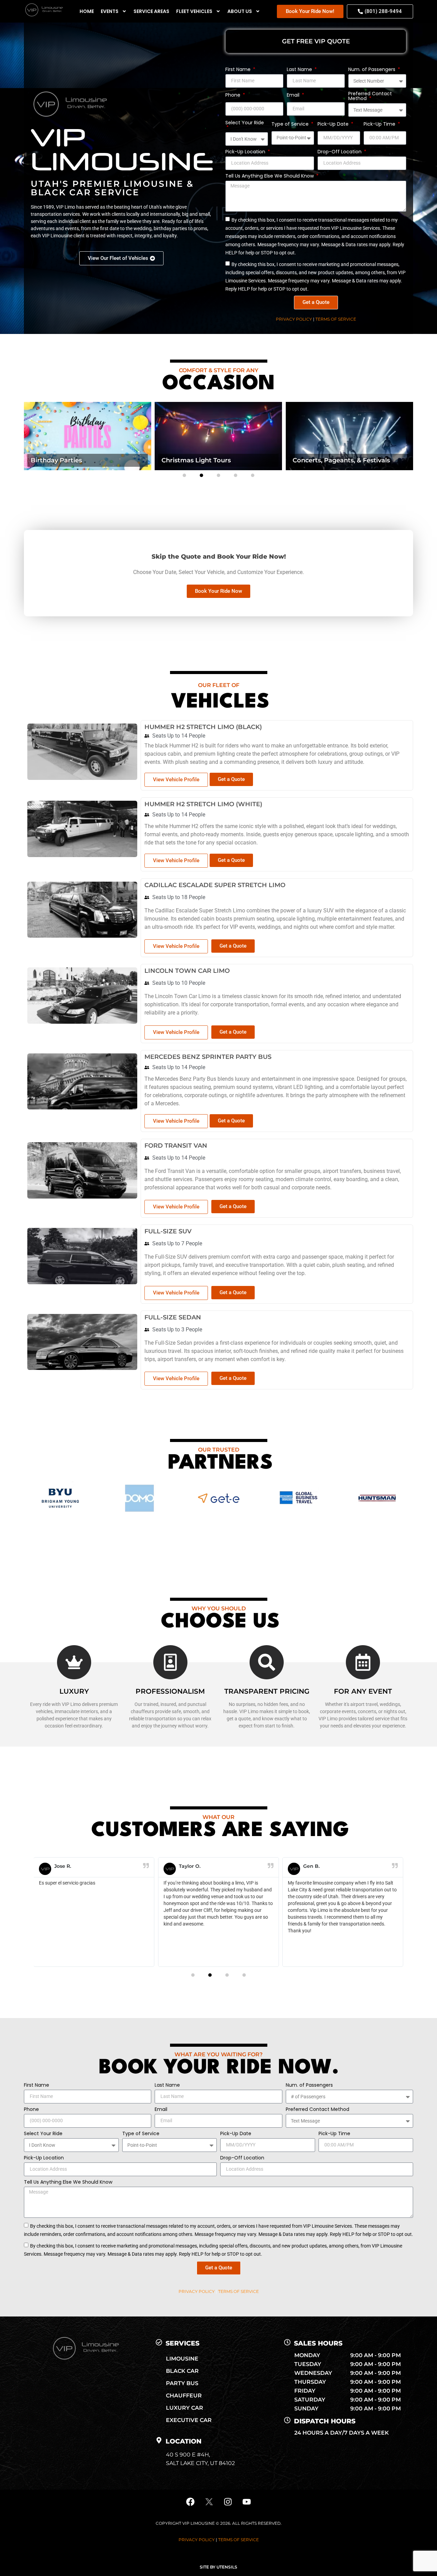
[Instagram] (228, 2502)
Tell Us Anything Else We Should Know (270, 176)
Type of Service (291, 124)
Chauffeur (184, 2396)
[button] (184, 475)
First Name (239, 70)
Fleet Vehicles (194, 11)
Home (87, 11)
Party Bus (182, 2383)
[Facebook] (191, 2502)
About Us (240, 11)
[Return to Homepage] (43, 15)
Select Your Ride (245, 123)
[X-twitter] (209, 2502)
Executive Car (189, 2420)
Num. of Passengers (372, 70)
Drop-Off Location (340, 152)
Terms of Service (336, 319)
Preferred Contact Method (370, 96)
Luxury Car (185, 2408)
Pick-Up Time (380, 124)
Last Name (300, 70)
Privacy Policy (294, 319)
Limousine (182, 2359)
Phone (234, 95)
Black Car (182, 2371)
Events (110, 11)
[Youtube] (247, 2502)
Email (294, 95)
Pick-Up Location (246, 152)
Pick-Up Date (334, 124)
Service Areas (151, 11)
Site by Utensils (218, 2567)
